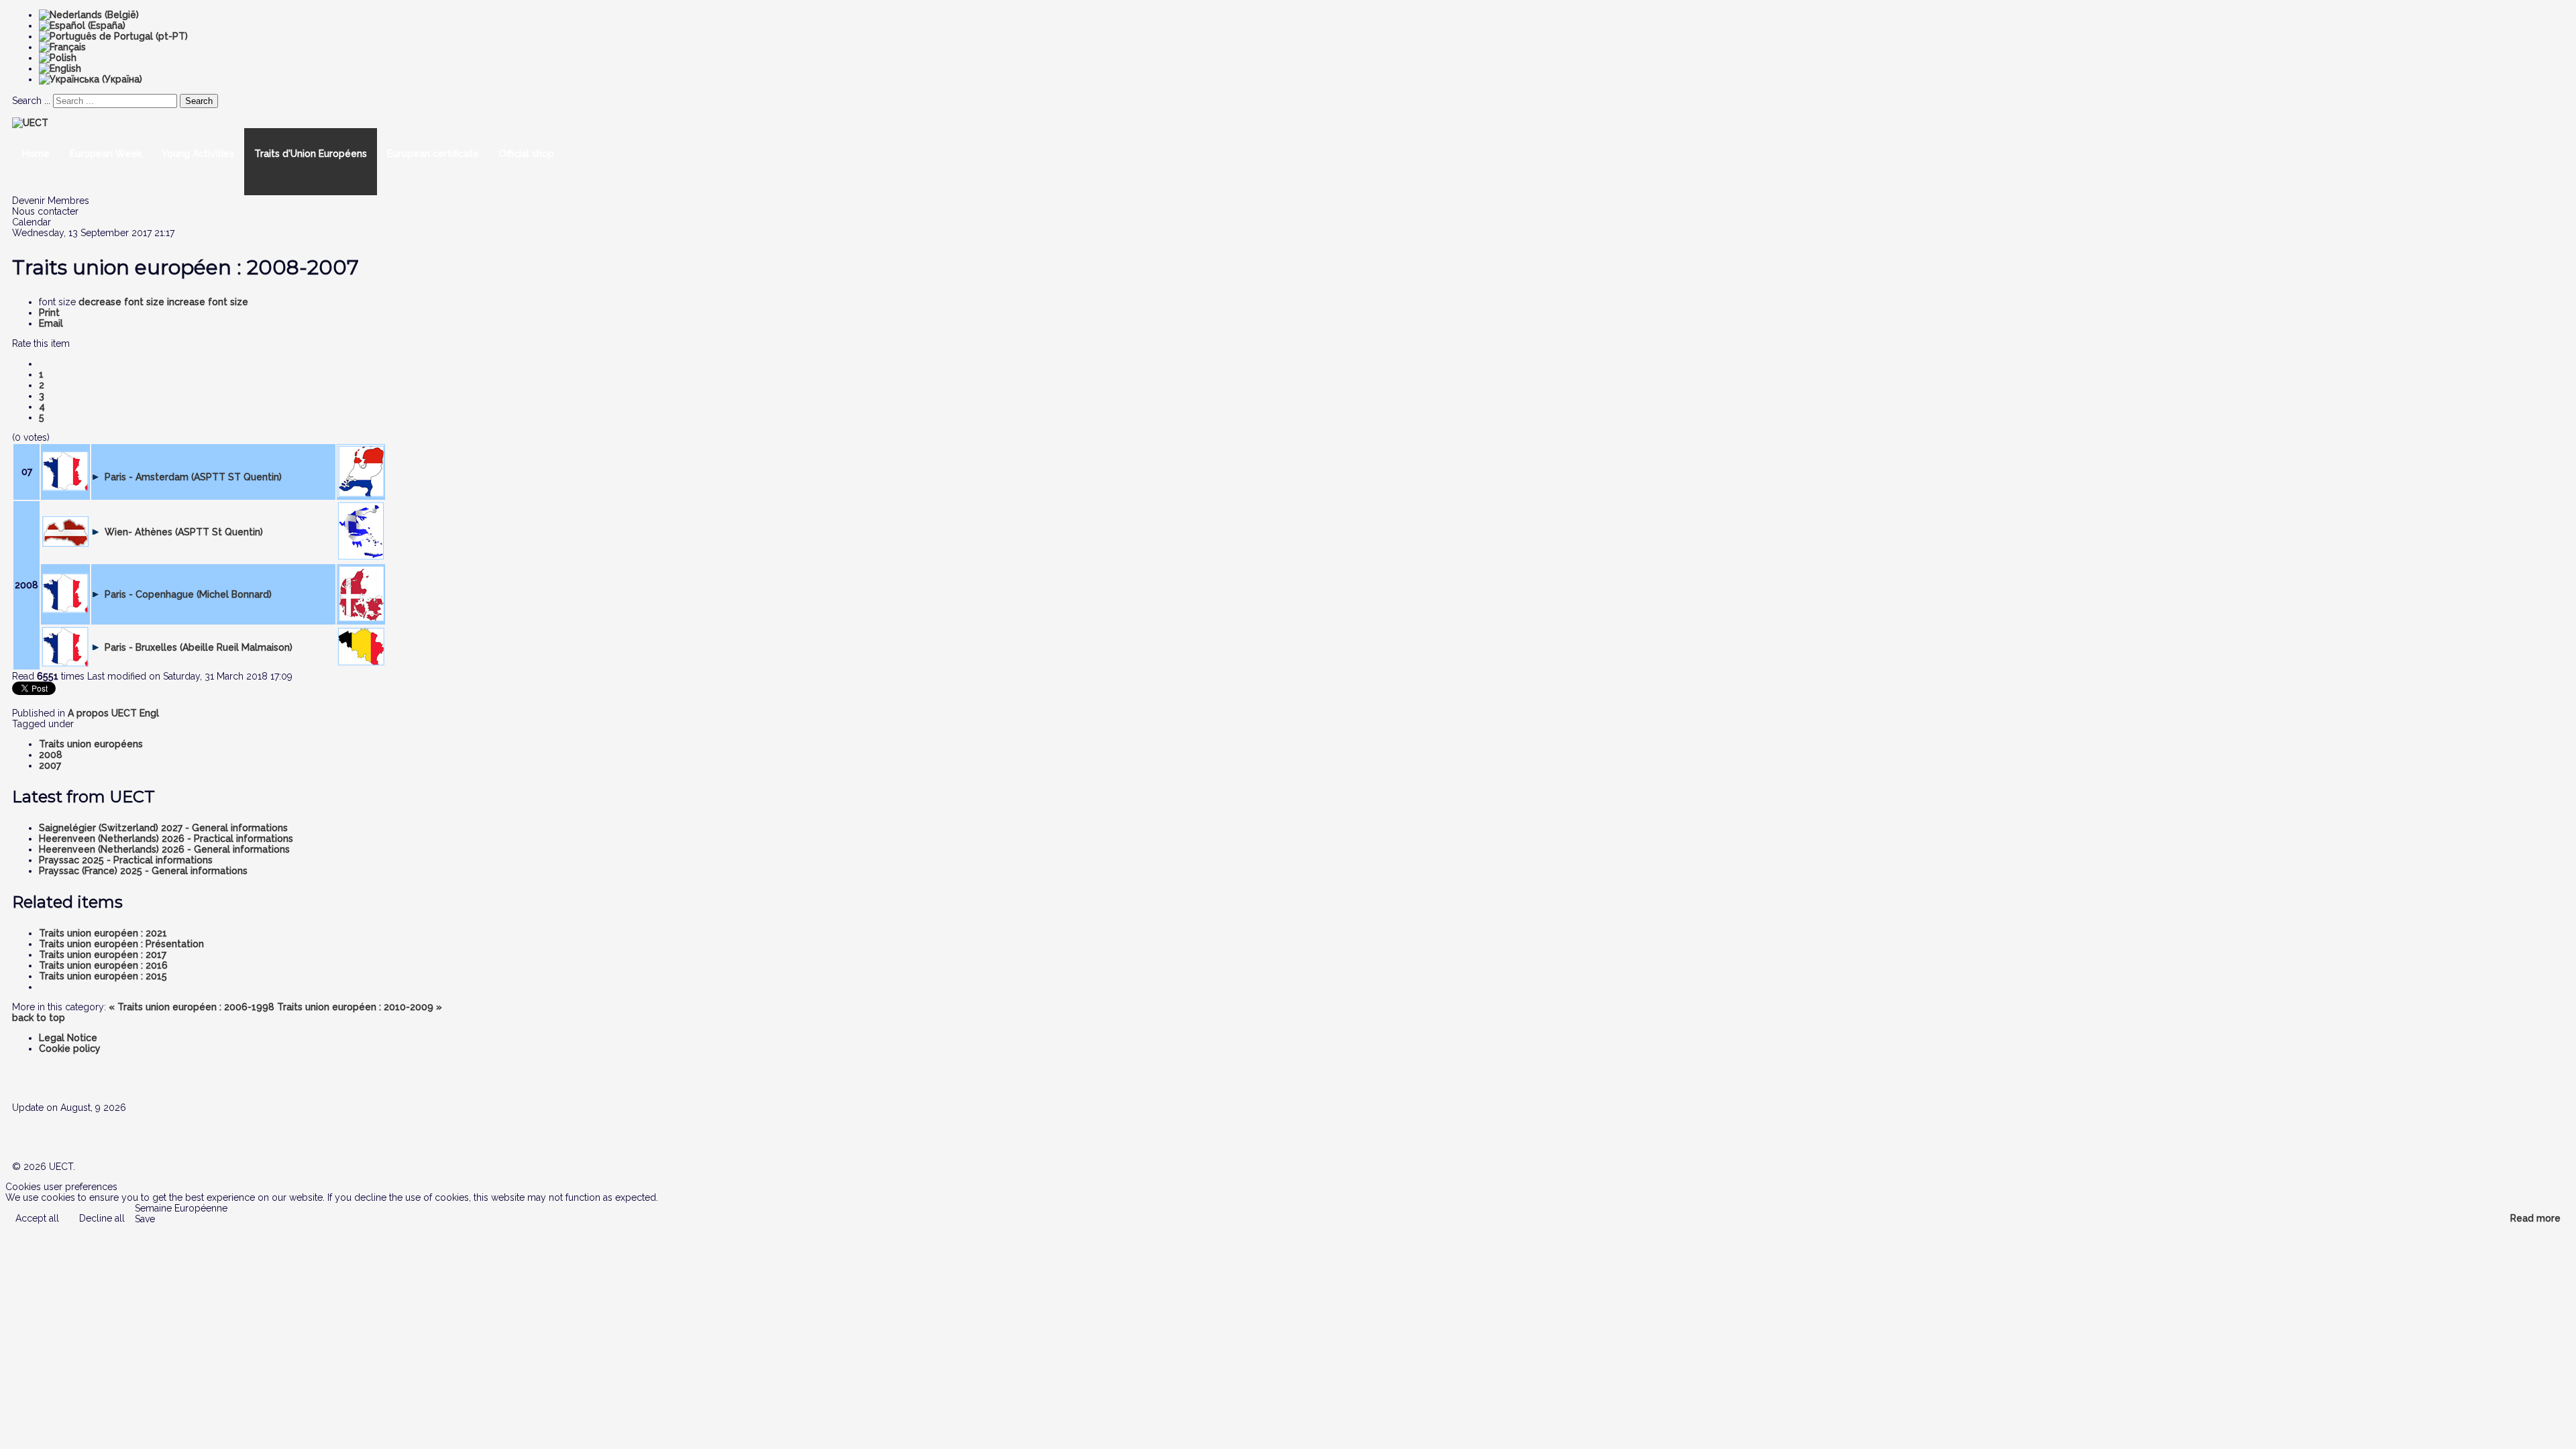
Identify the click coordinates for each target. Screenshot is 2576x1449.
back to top (39, 1018)
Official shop (527, 154)
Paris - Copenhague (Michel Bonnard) (188, 594)
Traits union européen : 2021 (103, 933)
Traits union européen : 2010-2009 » (360, 1007)
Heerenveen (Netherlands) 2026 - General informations (164, 849)
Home (36, 154)
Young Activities (198, 154)
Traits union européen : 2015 (103, 976)
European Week (106, 154)
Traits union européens (91, 744)
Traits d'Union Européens (311, 154)
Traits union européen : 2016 (103, 965)
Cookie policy (70, 1049)
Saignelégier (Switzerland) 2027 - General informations (163, 828)
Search (199, 101)
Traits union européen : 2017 (103, 955)
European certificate (433, 154)
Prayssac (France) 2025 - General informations (143, 871)
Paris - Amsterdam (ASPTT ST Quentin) (192, 477)
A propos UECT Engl (113, 713)
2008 (51, 755)
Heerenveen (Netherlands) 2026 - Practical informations (166, 839)
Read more (2535, 1218)
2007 (50, 765)
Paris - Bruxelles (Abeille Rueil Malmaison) (199, 647)
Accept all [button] (37, 1218)
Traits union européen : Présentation (121, 944)
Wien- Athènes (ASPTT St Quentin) (184, 532)
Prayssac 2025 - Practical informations (126, 860)
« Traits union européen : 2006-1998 (192, 1007)
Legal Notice (68, 1038)
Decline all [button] (102, 1218)
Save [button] (145, 1219)
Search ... (31, 101)
